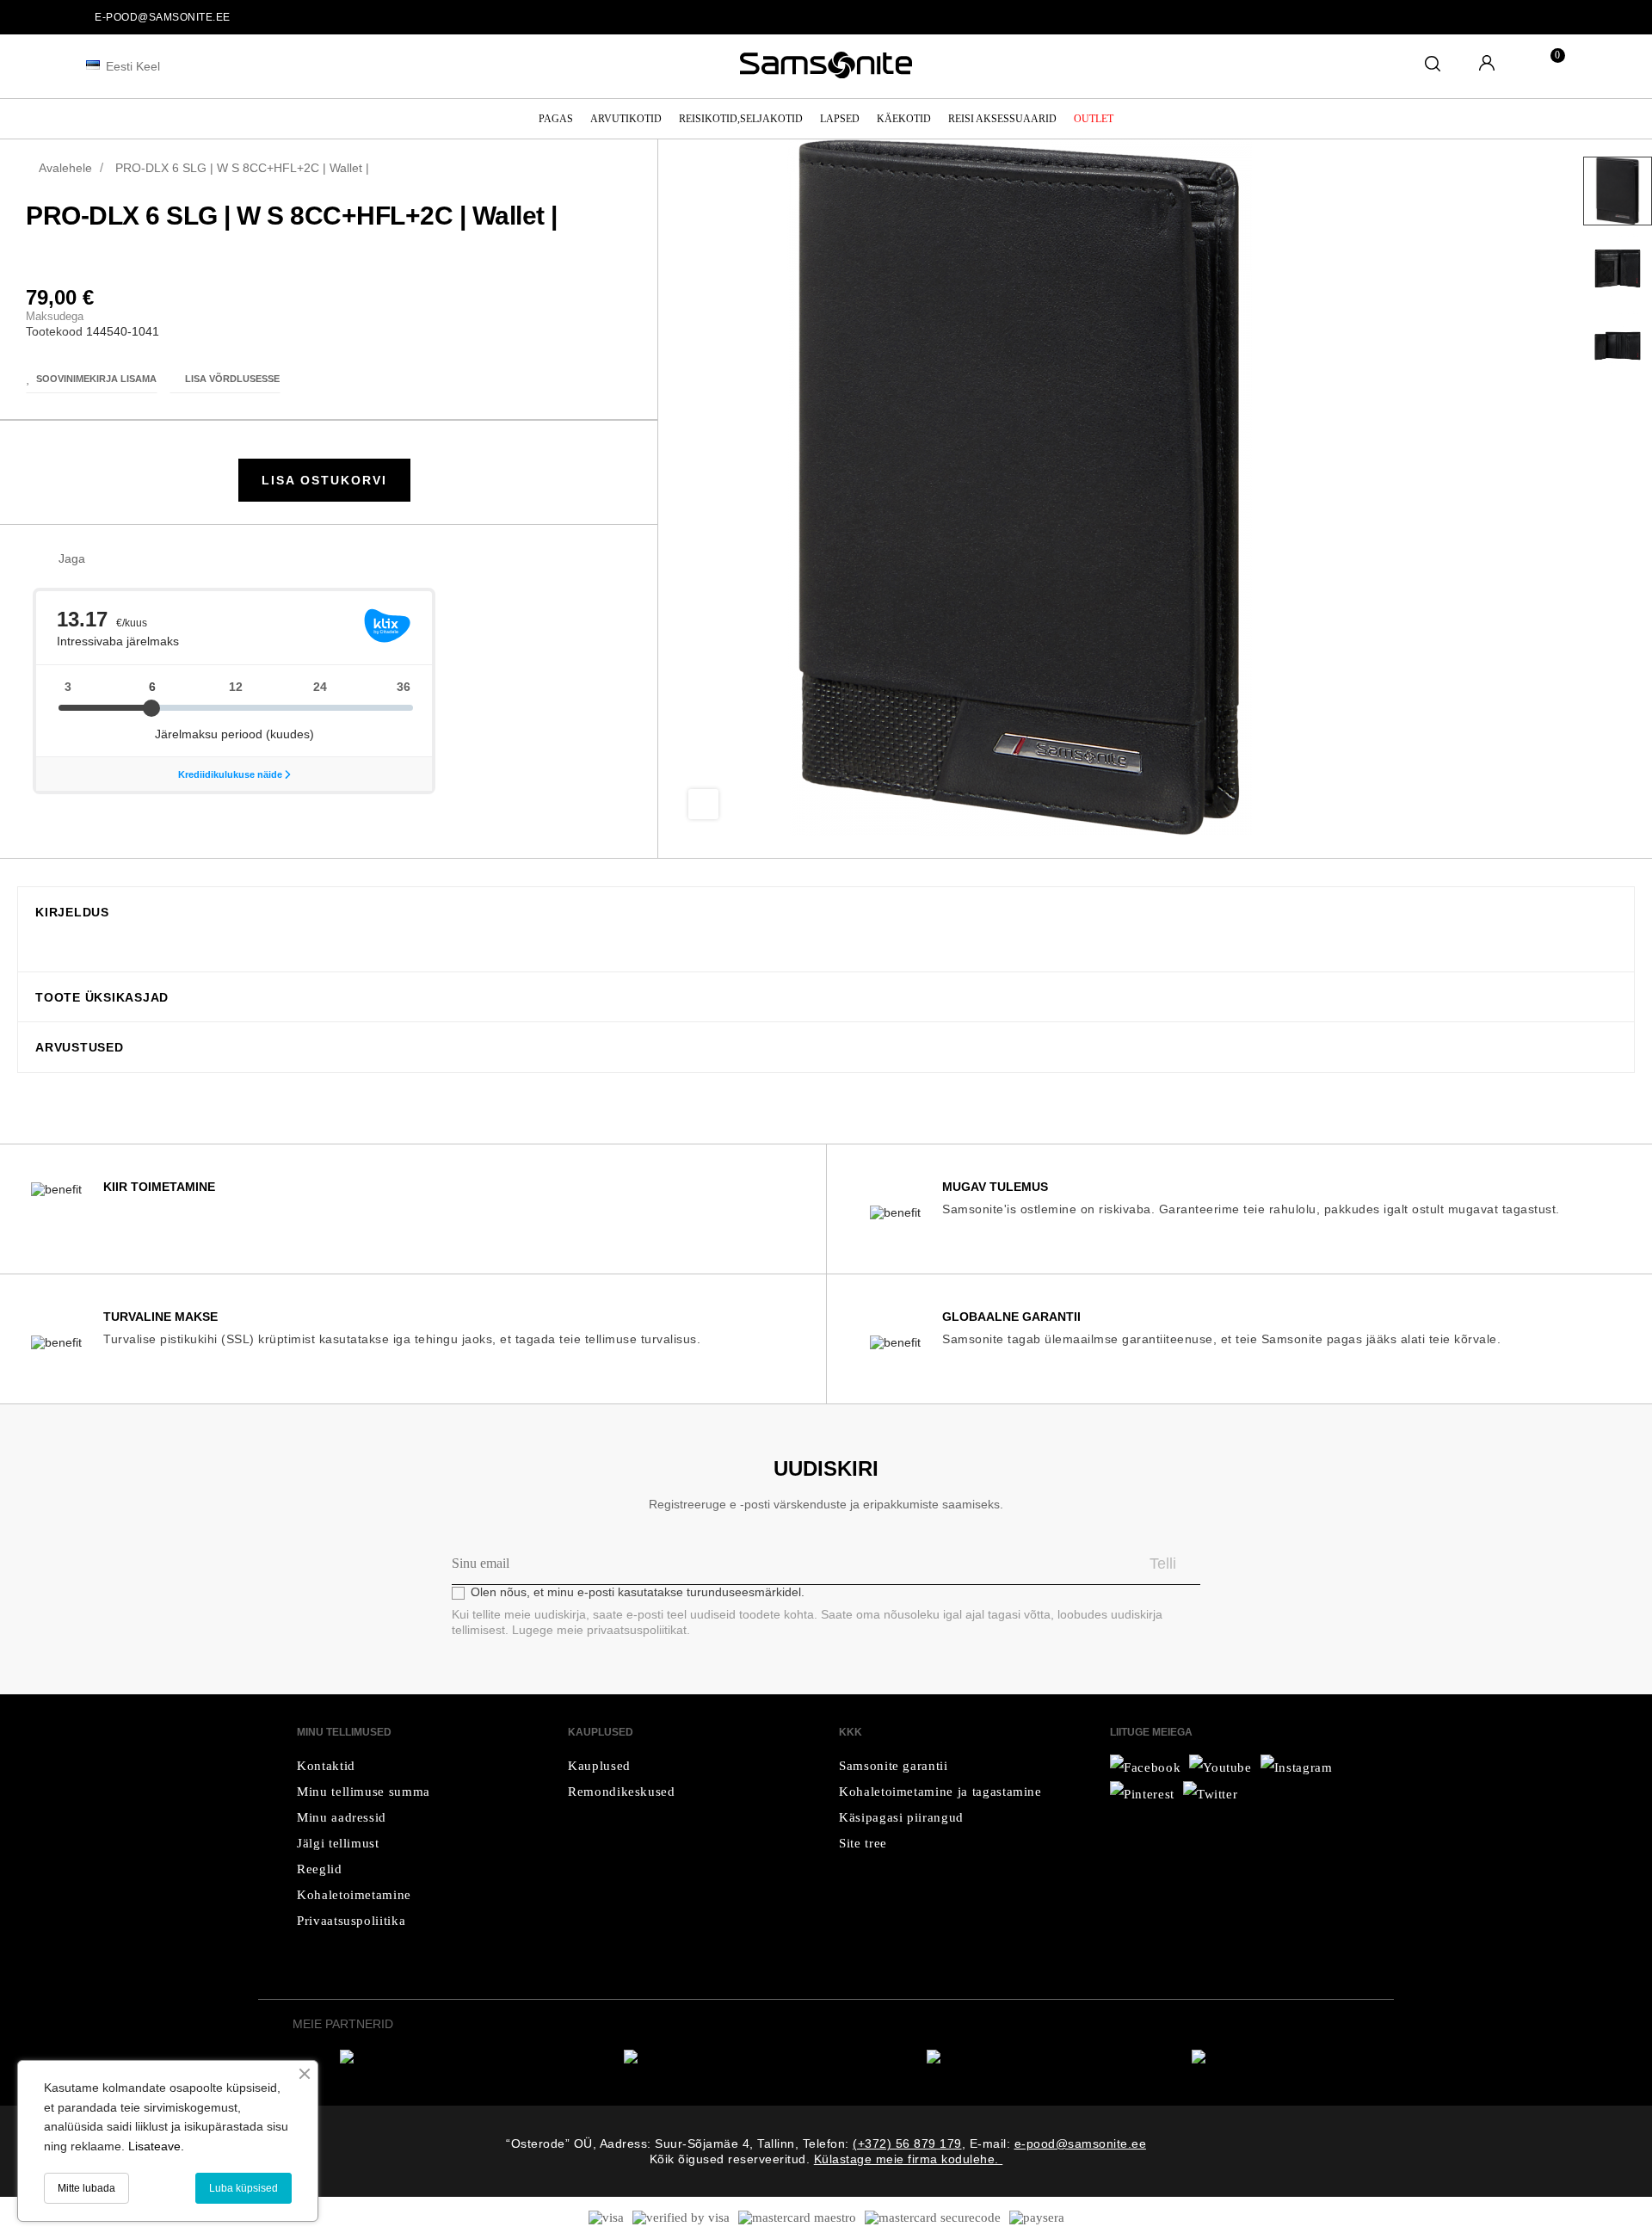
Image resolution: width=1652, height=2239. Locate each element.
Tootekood (54, 331)
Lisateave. (156, 2146)
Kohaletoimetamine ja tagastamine (940, 1792)
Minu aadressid (342, 1817)
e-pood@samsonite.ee (163, 17)
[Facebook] (1145, 1767)
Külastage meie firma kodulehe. (909, 2159)
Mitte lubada (86, 2188)
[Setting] (1487, 65)
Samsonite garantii (894, 1766)
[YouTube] (1297, 1767)
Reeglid (320, 1869)
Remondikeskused (622, 1792)
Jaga (107, 559)
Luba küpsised (243, 2188)
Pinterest (160, 559)
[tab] (826, 912)
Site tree (863, 1843)
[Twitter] (1221, 1767)
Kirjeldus (72, 913)
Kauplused (599, 1766)
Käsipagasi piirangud (901, 1817)
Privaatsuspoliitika (351, 1921)
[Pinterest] (1142, 1794)
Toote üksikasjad (102, 998)
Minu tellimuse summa (364, 1792)
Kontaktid (326, 1766)
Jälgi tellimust (338, 1843)
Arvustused (80, 1048)
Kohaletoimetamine (354, 1895)
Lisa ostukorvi (324, 480)
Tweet (133, 559)
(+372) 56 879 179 (907, 2143)
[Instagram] (1211, 1794)
